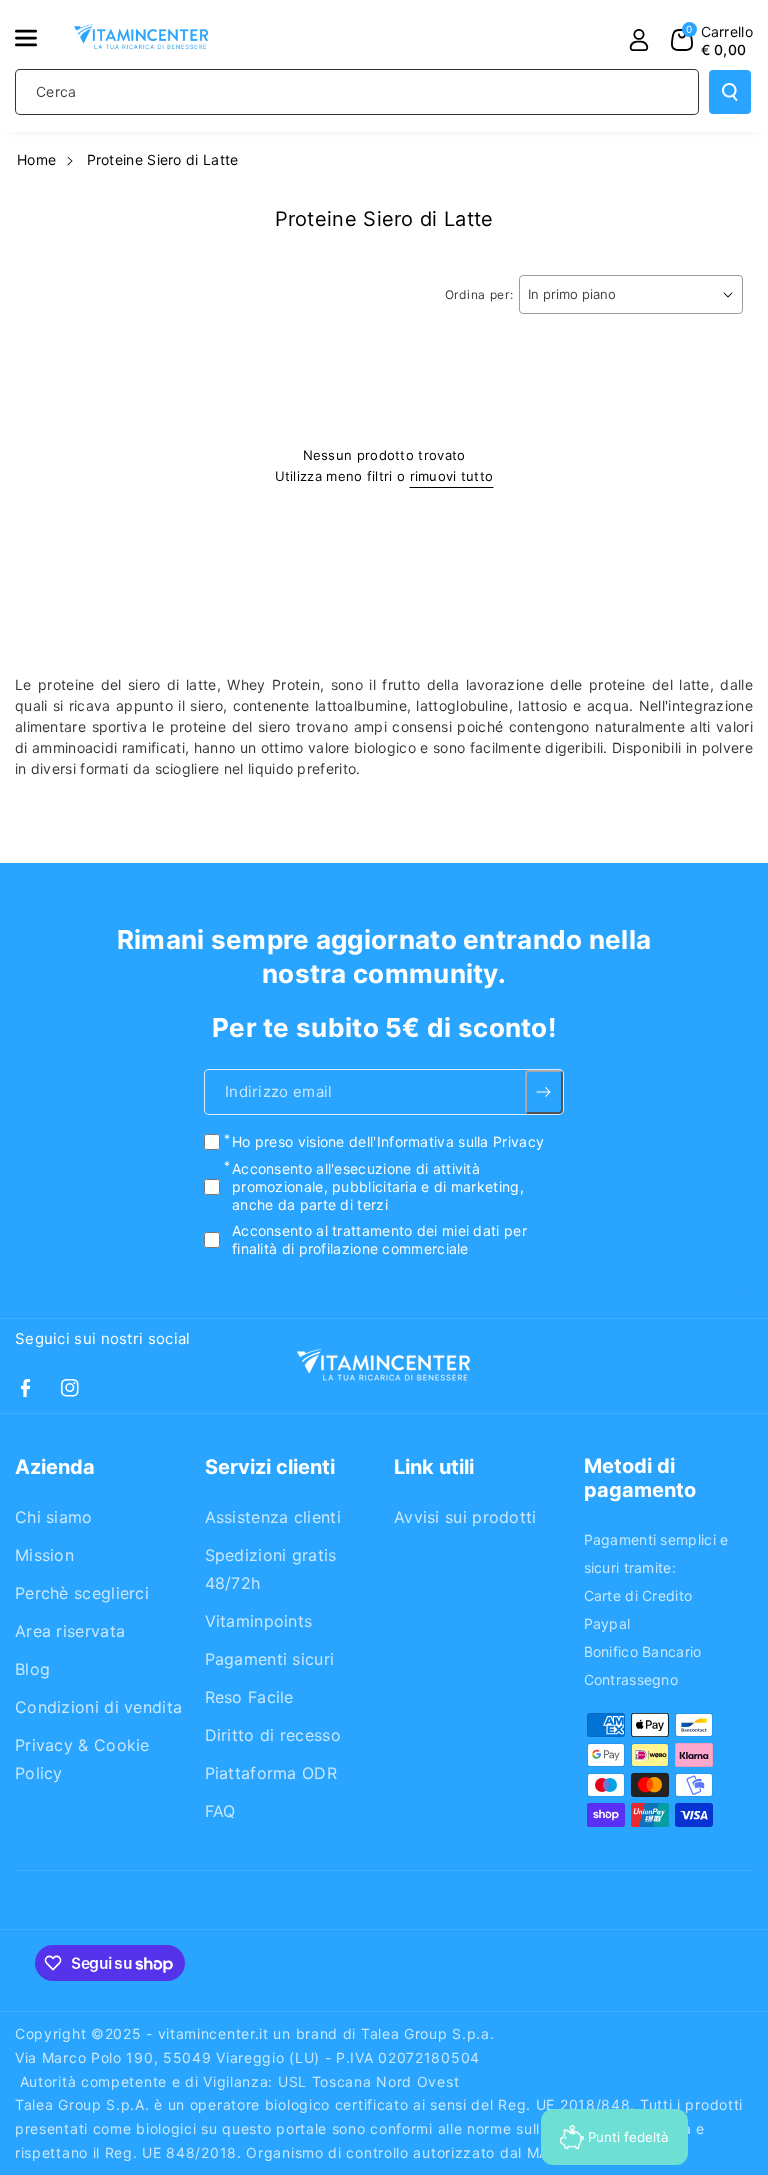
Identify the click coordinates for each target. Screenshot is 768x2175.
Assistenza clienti (273, 1517)
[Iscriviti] (544, 1092)
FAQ (220, 1811)
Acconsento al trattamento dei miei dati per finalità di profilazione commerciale (379, 1239)
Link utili (434, 1467)
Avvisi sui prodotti (465, 1517)
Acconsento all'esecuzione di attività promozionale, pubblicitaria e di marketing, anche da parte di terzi (378, 1185)
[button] (37, 38)
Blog (32, 1669)
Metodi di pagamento (640, 1478)
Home (36, 159)
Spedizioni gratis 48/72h (271, 1569)
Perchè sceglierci (82, 1593)
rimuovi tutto (452, 476)
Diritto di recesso (273, 1735)
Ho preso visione (388, 1141)
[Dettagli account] (639, 40)
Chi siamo (54, 1517)
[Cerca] (730, 92)
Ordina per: (479, 294)
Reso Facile (249, 1697)
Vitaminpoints (259, 1621)
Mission (44, 1555)
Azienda (55, 1467)
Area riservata (70, 1631)
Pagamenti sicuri (270, 1659)
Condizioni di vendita (98, 1707)
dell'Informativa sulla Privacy (446, 1141)
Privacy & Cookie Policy (82, 1759)
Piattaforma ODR (271, 1773)
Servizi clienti (270, 1467)
